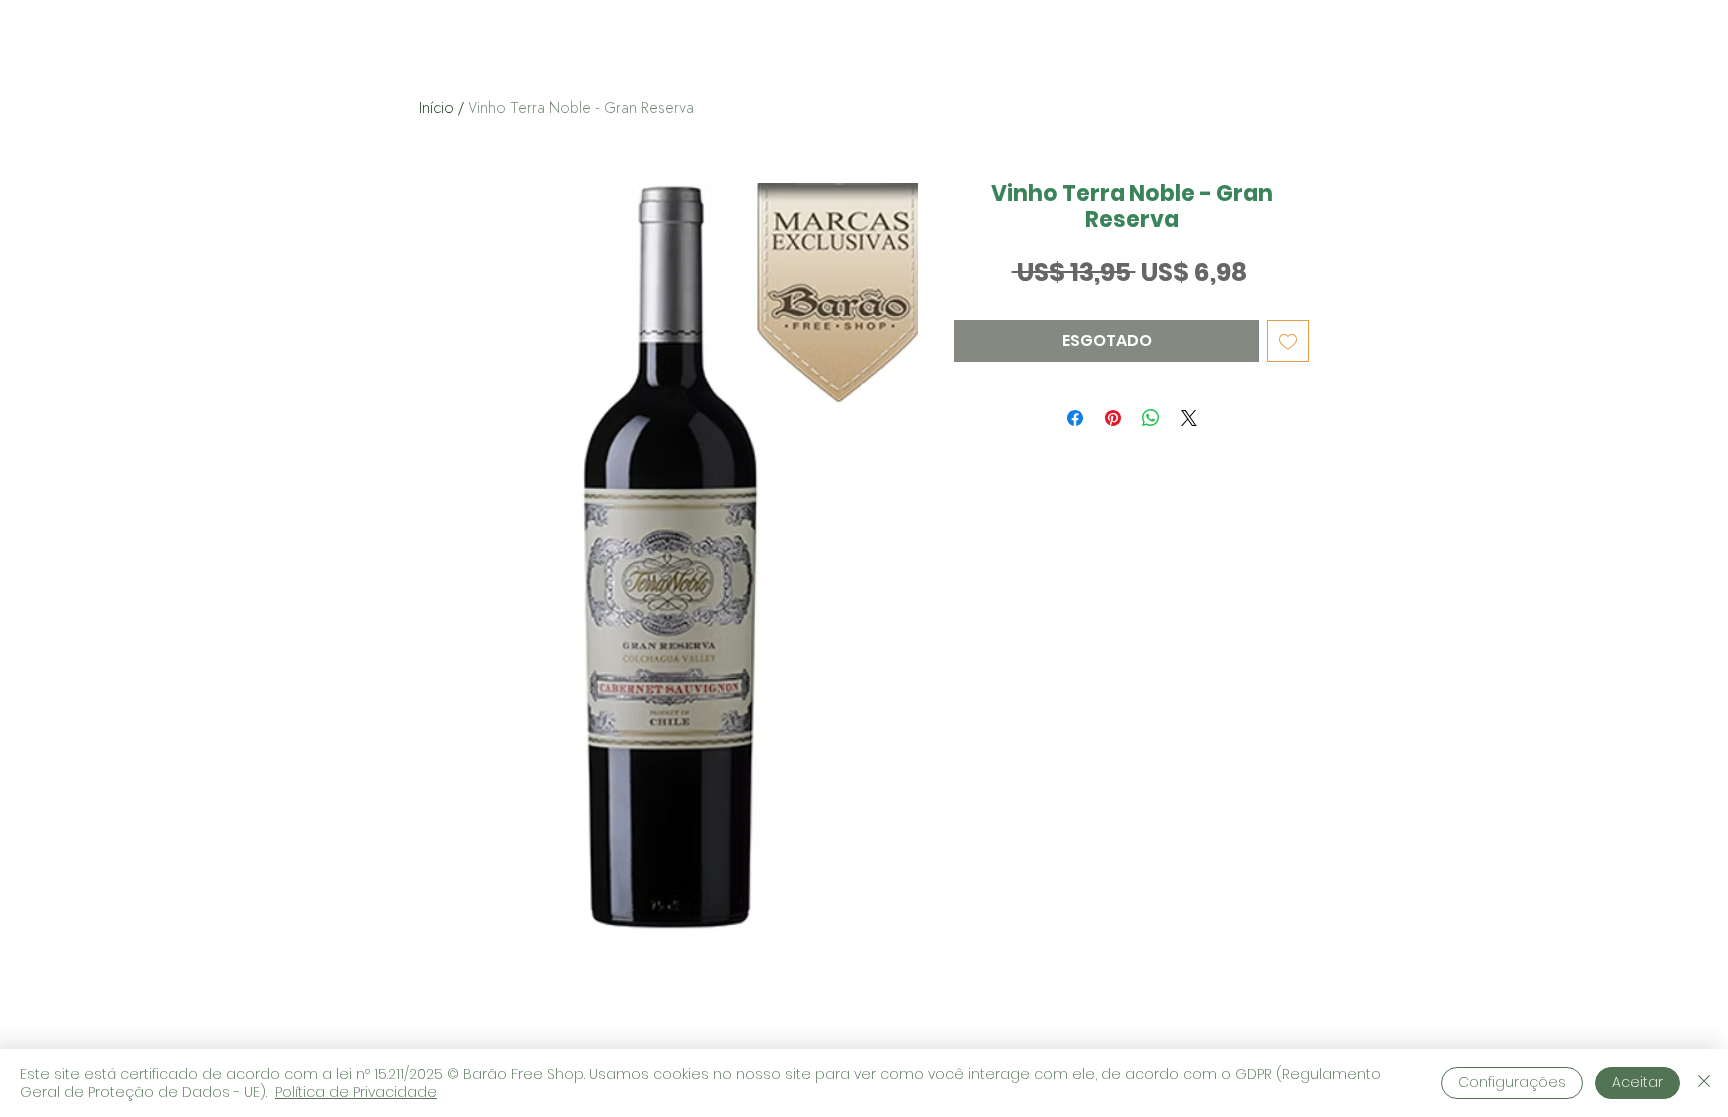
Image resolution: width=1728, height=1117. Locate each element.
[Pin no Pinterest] (1113, 418)
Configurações (1512, 1082)
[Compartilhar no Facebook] (1075, 418)
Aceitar (1637, 1082)
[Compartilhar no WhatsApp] (1151, 418)
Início (436, 108)
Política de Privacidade (356, 1092)
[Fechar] (1704, 1083)
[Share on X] (1189, 418)
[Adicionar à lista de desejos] (1288, 341)
